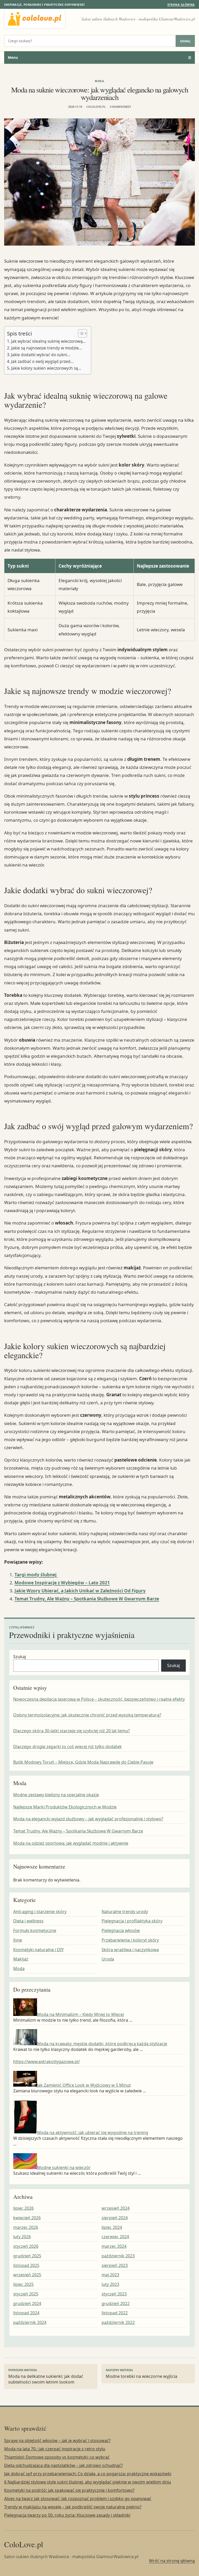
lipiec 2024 (112, 2227)
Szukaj (185, 41)
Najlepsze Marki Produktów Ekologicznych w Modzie (65, 1807)
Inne (18, 1940)
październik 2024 (30, 2322)
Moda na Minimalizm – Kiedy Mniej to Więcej (80, 2014)
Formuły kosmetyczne (35, 1930)
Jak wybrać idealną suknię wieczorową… (48, 341)
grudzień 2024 (27, 2303)
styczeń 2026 (26, 2246)
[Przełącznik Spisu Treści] (80, 333)
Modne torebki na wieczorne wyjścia (141, 2374)
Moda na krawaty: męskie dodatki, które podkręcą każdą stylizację (102, 2044)
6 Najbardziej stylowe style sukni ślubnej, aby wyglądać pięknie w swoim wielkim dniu (88, 2482)
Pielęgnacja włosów (121, 1930)
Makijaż (21, 1959)
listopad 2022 (115, 2313)
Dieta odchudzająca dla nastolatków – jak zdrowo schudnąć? (63, 2465)
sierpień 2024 (115, 2218)
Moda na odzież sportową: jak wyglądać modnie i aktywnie (71, 1843)
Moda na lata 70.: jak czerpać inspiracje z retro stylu (55, 2449)
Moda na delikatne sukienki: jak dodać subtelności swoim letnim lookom (46, 2377)
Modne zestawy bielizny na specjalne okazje (56, 1795)
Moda (99, 81)
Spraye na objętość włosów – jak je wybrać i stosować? (57, 2441)
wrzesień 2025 (27, 2275)
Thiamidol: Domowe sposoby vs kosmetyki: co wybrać (57, 2457)
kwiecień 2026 (27, 2218)
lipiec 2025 (23, 2284)
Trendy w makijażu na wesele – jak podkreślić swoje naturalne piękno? (73, 2507)
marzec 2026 (26, 2227)
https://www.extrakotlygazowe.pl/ (47, 2062)
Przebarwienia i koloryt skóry (130, 1940)
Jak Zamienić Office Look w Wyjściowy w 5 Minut (84, 2085)
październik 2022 (118, 2322)
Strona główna (181, 5)
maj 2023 (110, 2275)
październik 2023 (118, 2256)
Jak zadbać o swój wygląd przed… (42, 361)
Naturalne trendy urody (125, 1912)
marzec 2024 (114, 2246)
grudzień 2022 (116, 2303)
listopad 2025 (26, 2265)
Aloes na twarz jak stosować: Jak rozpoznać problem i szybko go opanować (78, 2499)
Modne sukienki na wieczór (64, 2167)
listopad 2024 (26, 2313)
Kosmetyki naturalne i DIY (38, 1950)
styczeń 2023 (114, 2294)
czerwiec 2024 (115, 2237)
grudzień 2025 (27, 2256)
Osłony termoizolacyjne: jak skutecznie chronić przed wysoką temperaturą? (87, 1715)
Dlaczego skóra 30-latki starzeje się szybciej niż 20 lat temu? (72, 1731)
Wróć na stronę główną (172, 2561)
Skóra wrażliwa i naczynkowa (130, 1950)
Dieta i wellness (28, 1921)
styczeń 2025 (26, 2294)
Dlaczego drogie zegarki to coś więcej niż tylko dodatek (67, 1747)
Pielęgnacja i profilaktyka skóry (132, 1921)
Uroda (108, 1959)
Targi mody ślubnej (36, 1575)
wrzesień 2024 (116, 2208)
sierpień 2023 (115, 2265)
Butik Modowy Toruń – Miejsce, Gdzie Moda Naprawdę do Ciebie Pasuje (83, 1762)
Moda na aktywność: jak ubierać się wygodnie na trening (93, 2133)
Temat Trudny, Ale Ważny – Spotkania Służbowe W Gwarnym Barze (87, 1599)
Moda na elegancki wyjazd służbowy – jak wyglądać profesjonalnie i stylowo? (88, 1819)
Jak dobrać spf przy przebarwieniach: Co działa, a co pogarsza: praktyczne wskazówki (88, 2474)
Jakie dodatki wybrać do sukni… (41, 355)
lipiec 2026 (23, 2208)
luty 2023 (110, 2284)
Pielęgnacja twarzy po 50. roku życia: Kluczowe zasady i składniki (67, 2515)
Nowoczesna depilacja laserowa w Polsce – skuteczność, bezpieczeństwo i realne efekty (99, 1699)
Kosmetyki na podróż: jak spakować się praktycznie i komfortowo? (69, 2490)
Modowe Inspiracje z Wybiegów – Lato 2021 (62, 1583)
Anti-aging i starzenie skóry (40, 1912)
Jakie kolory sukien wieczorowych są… (46, 368)
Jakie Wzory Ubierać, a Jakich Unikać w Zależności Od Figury (80, 1591)
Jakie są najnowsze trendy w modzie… (47, 348)
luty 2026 (22, 2237)
